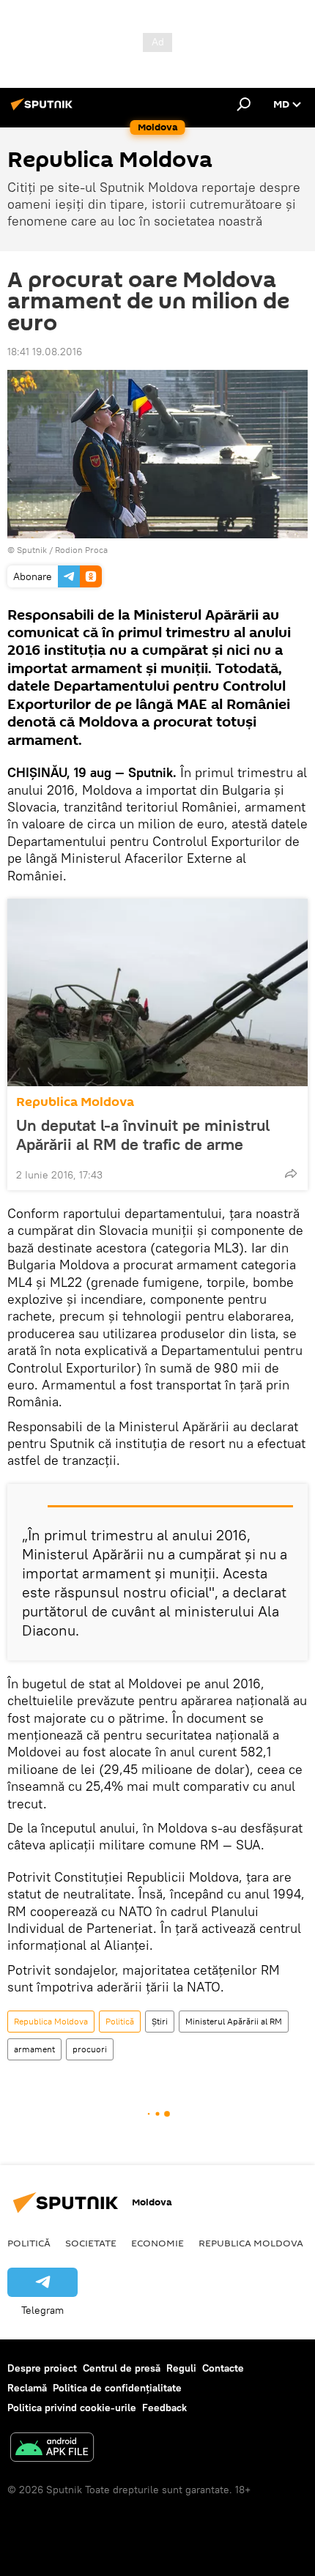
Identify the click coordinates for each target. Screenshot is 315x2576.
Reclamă (27, 2388)
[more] (291, 1173)
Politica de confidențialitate (117, 2388)
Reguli (181, 2368)
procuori (90, 2049)
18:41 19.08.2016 (45, 352)
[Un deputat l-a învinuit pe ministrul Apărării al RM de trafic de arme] (157, 992)
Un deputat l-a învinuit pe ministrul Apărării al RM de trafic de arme (143, 1135)
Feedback (164, 2408)
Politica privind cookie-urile (72, 2408)
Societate (91, 2243)
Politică (120, 2021)
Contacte (223, 2368)
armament (34, 2049)
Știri (160, 2021)
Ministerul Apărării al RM (234, 2021)
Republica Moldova (75, 1102)
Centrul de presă (122, 2368)
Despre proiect (42, 2368)
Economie (157, 2243)
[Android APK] (52, 2449)
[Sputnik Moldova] (44, 110)
